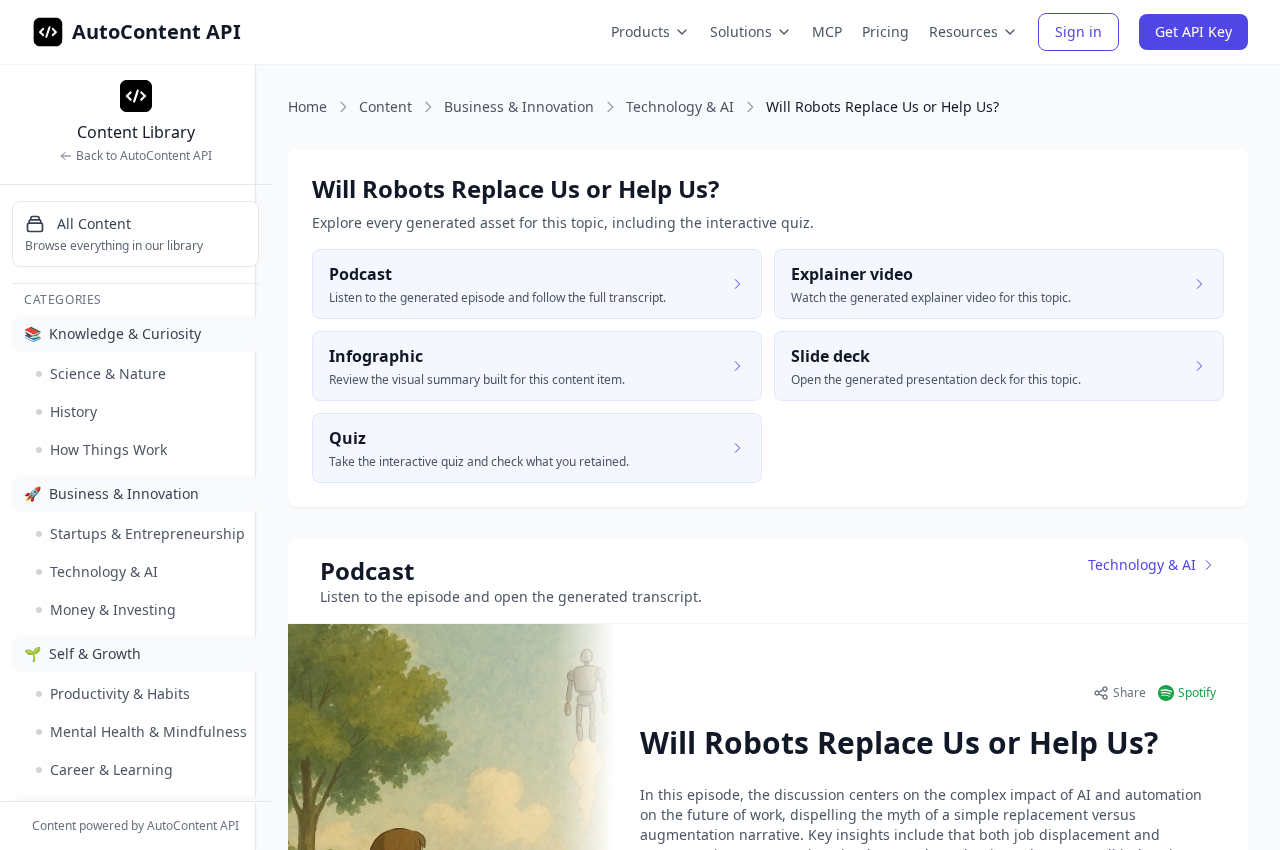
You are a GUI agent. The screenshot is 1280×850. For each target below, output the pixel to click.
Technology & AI (680, 106)
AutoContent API (156, 31)
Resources (963, 31)
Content (385, 106)
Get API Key (1193, 31)
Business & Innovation (519, 106)
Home (307, 106)
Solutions (741, 31)
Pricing (885, 31)
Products (640, 31)
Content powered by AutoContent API (135, 826)
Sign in (1078, 31)
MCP (827, 31)
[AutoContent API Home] (48, 32)
